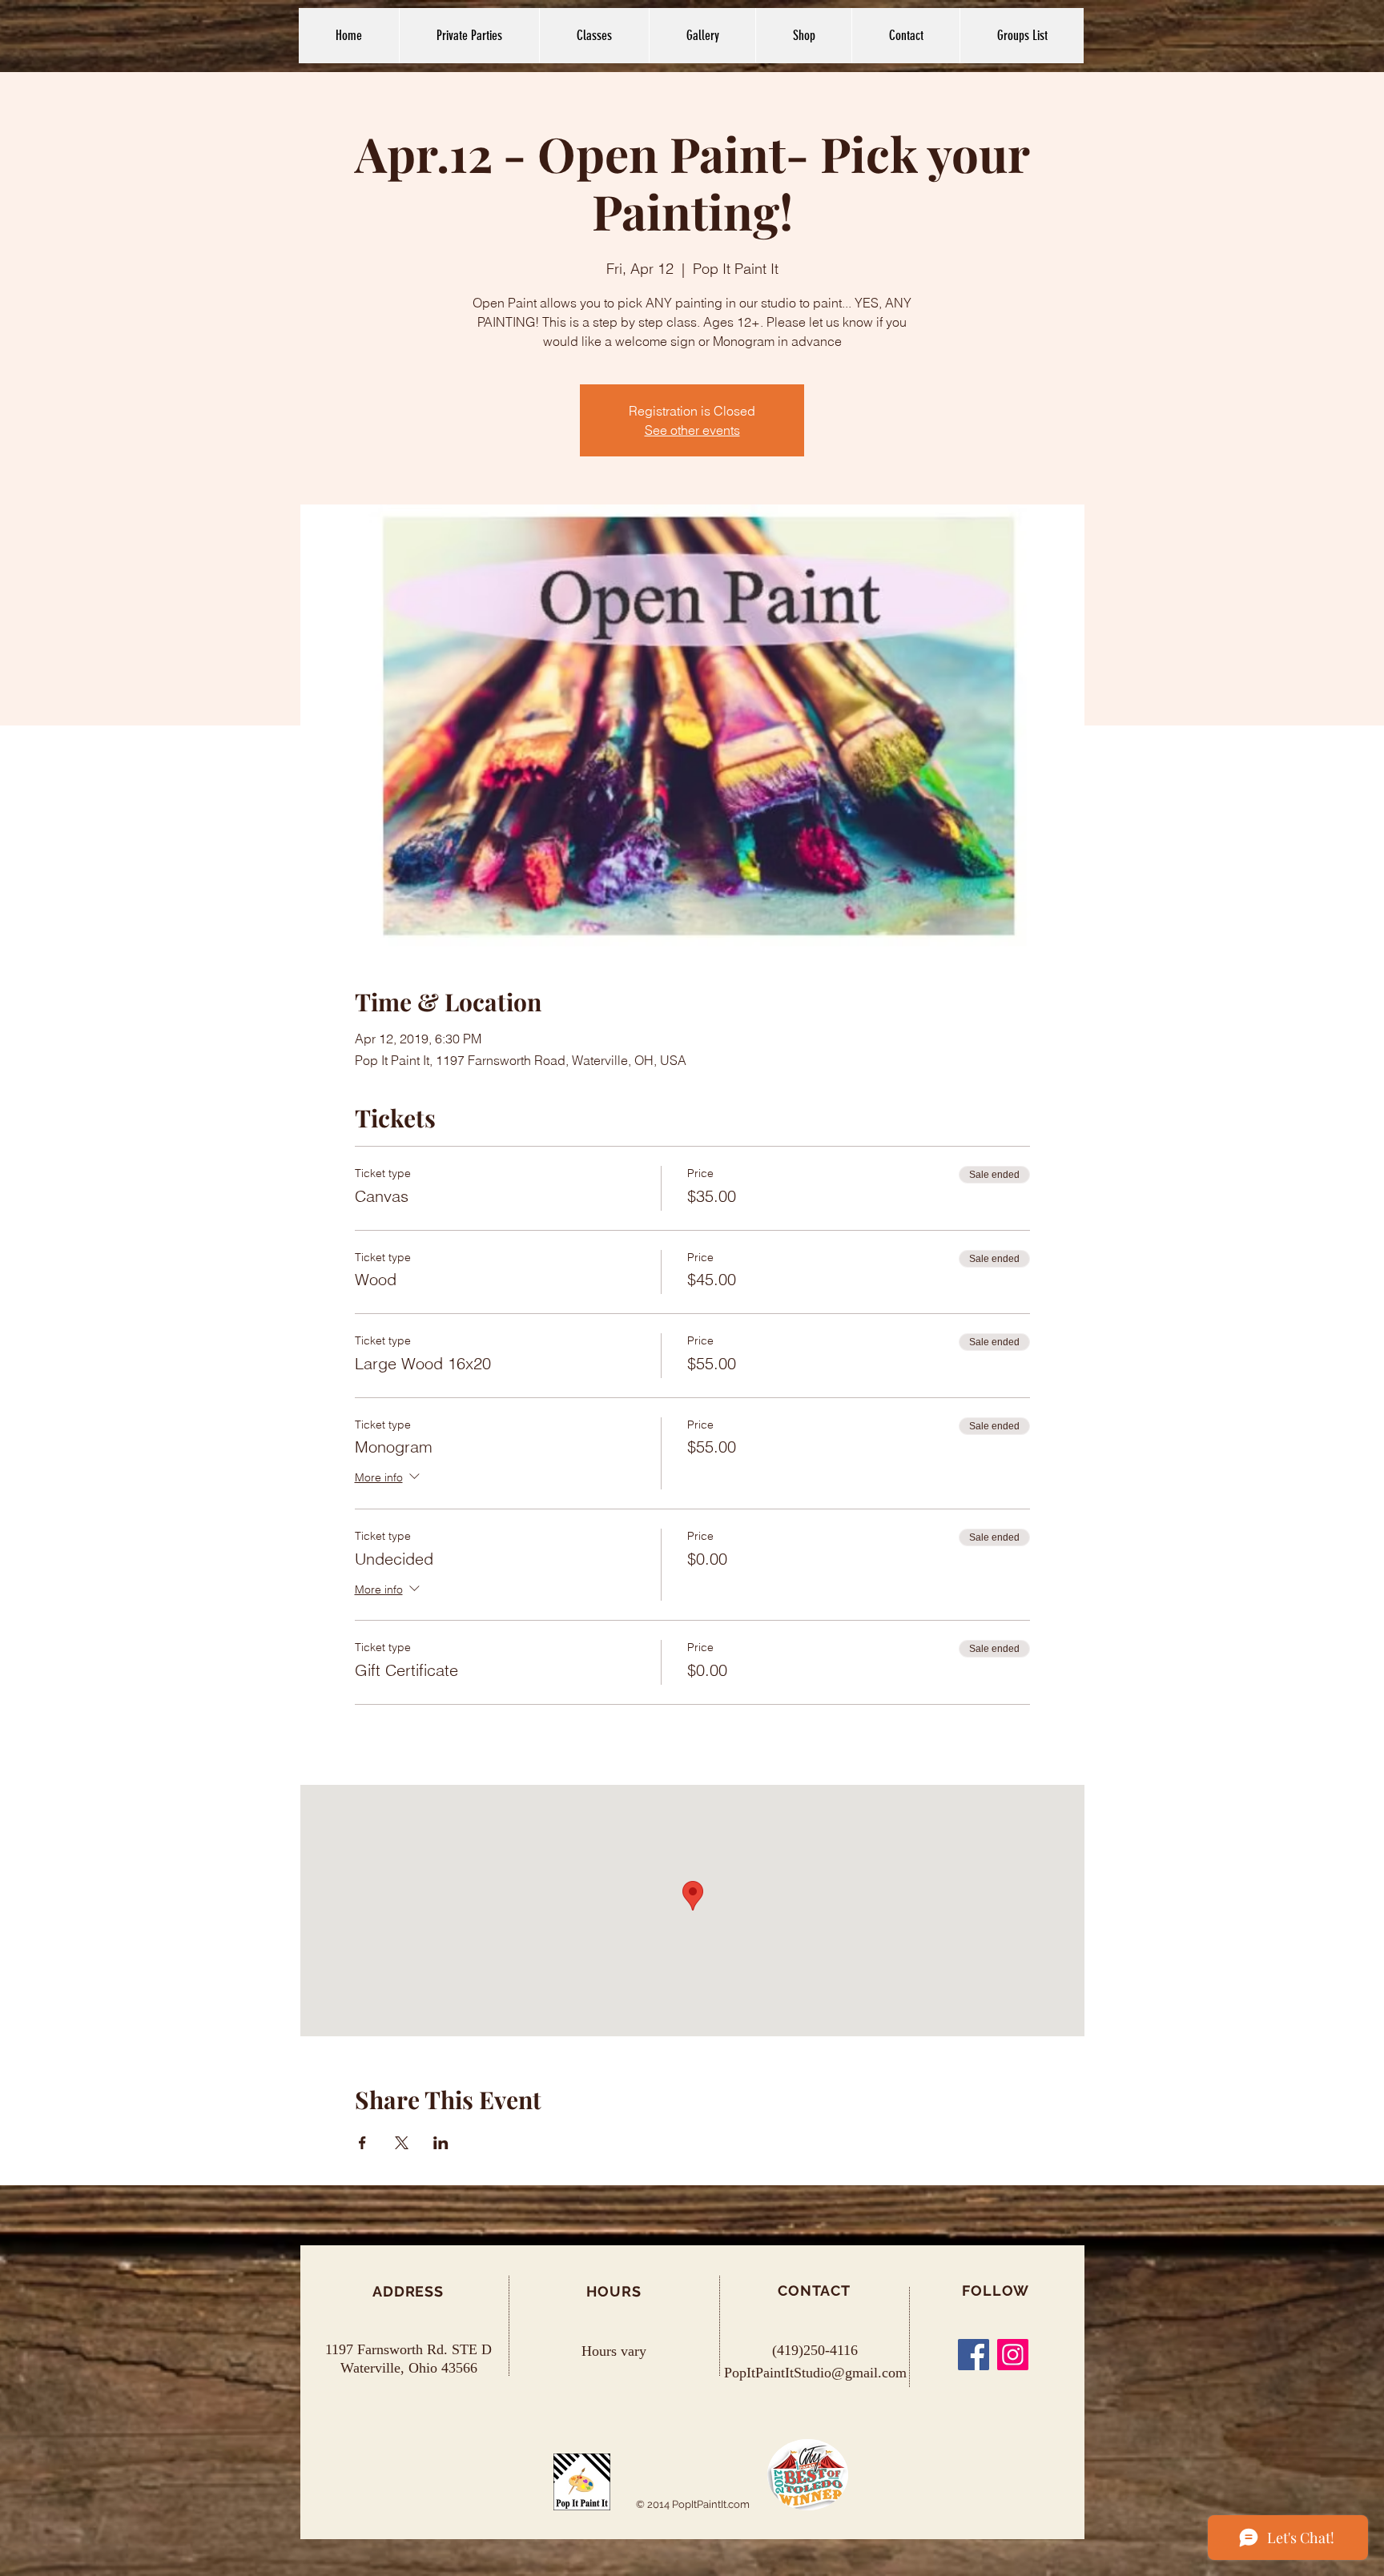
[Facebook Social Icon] (974, 2355)
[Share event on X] (402, 2143)
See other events (692, 430)
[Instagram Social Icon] (1013, 2355)
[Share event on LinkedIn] (441, 2143)
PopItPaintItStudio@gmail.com (815, 2373)
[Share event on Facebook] (362, 2143)
